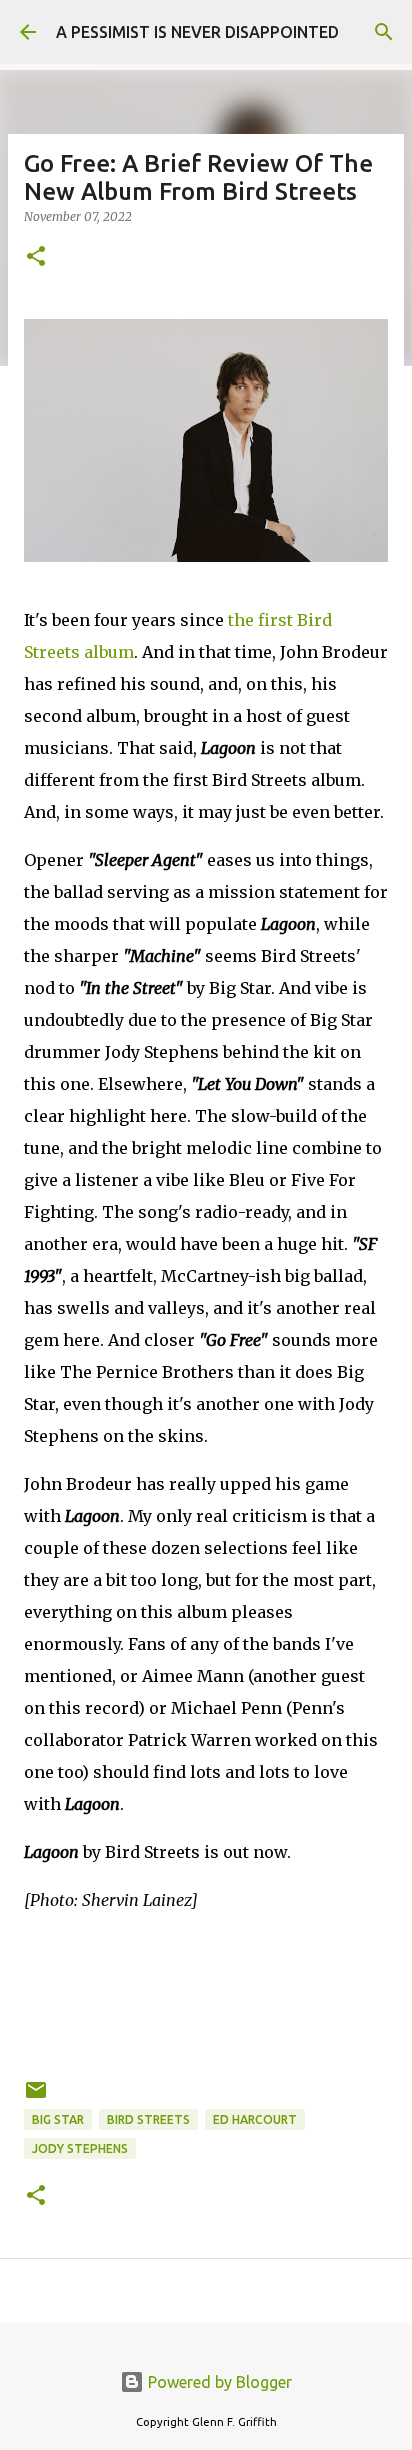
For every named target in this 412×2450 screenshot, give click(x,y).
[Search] (384, 32)
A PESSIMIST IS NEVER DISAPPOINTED (197, 32)
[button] (36, 257)
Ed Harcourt (255, 2119)
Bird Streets (148, 2119)
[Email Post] (36, 2097)
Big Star (58, 2119)
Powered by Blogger (218, 2382)
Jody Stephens (80, 2148)
